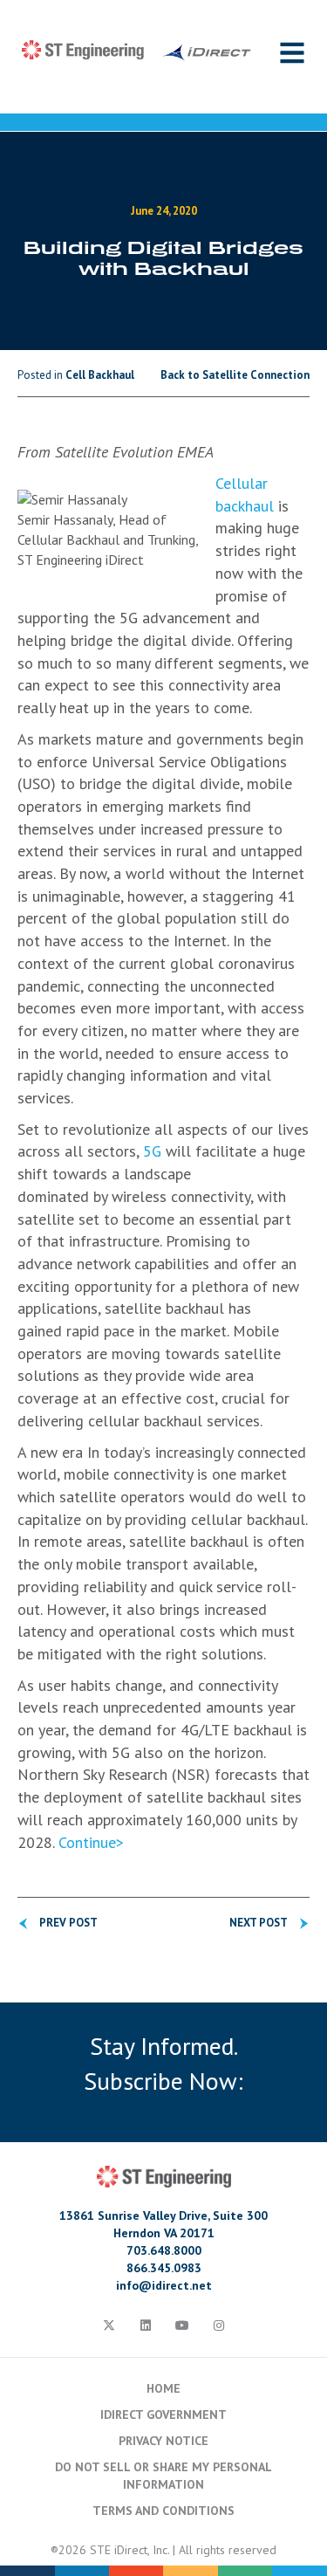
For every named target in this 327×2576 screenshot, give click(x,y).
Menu (292, 52)
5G (152, 1151)
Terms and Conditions (163, 2511)
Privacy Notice (163, 2441)
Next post (259, 1923)
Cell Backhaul (100, 375)
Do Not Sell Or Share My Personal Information (163, 2476)
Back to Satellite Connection (235, 375)
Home (163, 2388)
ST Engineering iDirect (136, 51)
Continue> (91, 1842)
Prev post (68, 1923)
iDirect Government (163, 2415)
